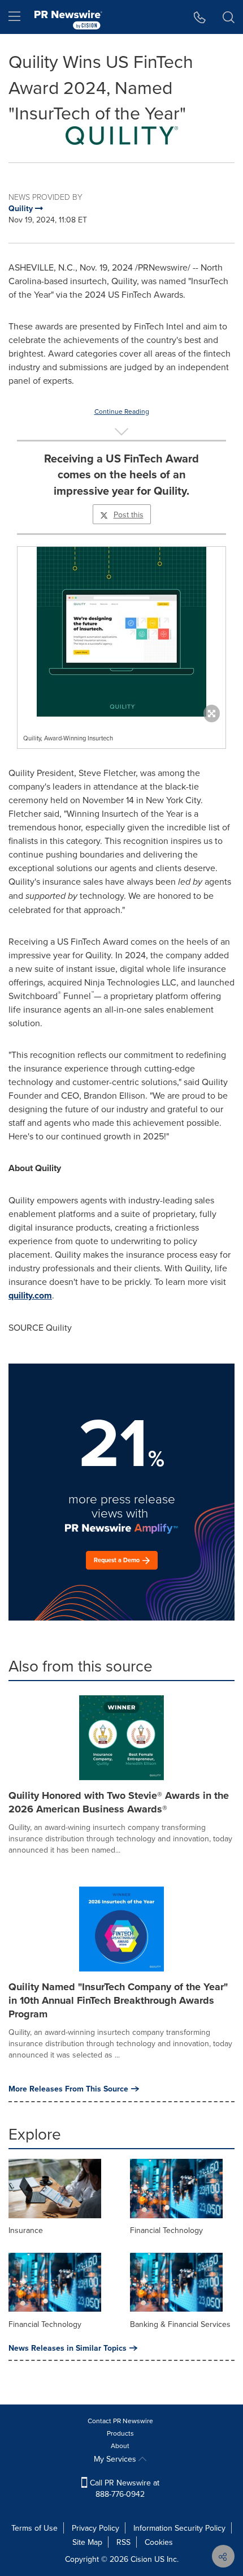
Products (120, 2433)
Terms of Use (34, 2528)
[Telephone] (200, 17)
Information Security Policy (179, 2528)
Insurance (26, 2230)
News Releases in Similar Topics (68, 2348)
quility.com (30, 1295)
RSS (123, 2542)
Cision (141, 2559)
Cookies (159, 2542)
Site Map (87, 2542)
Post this (129, 515)
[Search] (229, 17)
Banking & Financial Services (180, 2324)
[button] (121, 136)
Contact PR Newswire (120, 2421)
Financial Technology (166, 2230)
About (120, 2446)
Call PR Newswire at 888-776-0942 (123, 2488)
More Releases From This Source (68, 2089)
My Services (116, 2459)
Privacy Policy (96, 2528)
